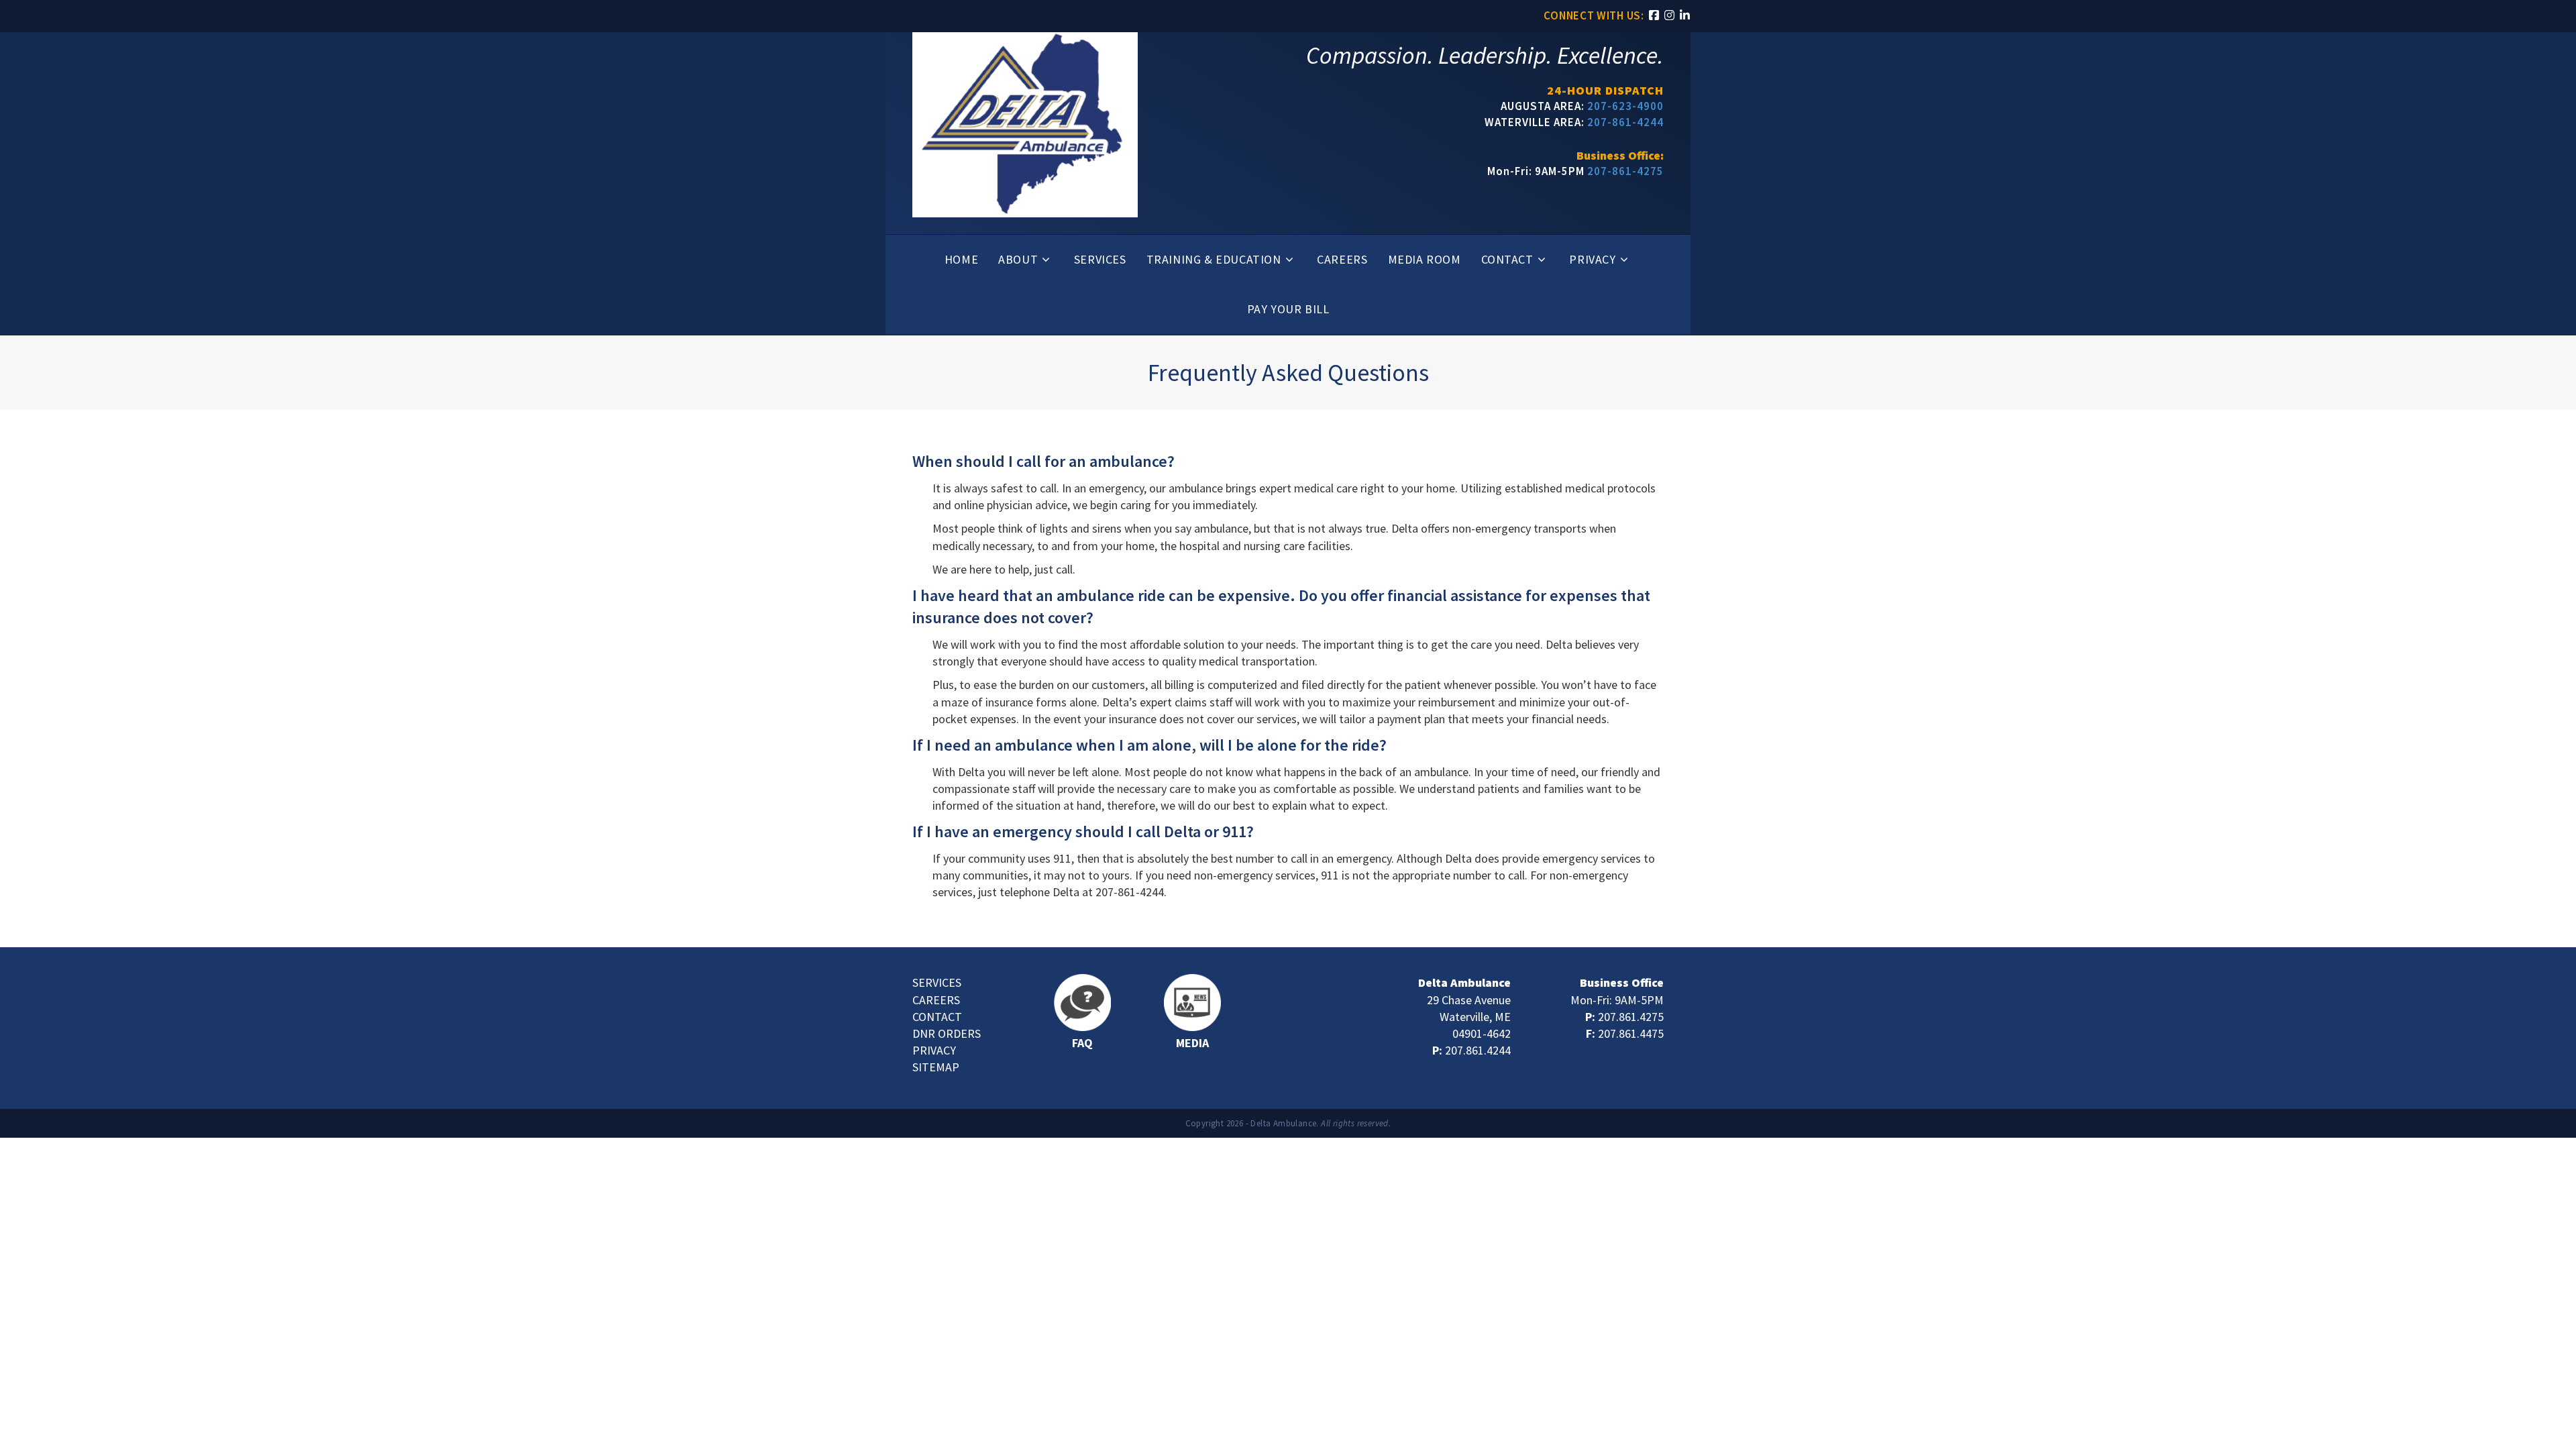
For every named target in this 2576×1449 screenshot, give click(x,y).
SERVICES (937, 982)
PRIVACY (934, 1050)
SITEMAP (936, 1067)
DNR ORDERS (947, 1033)
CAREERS (936, 1000)
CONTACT (937, 1017)
